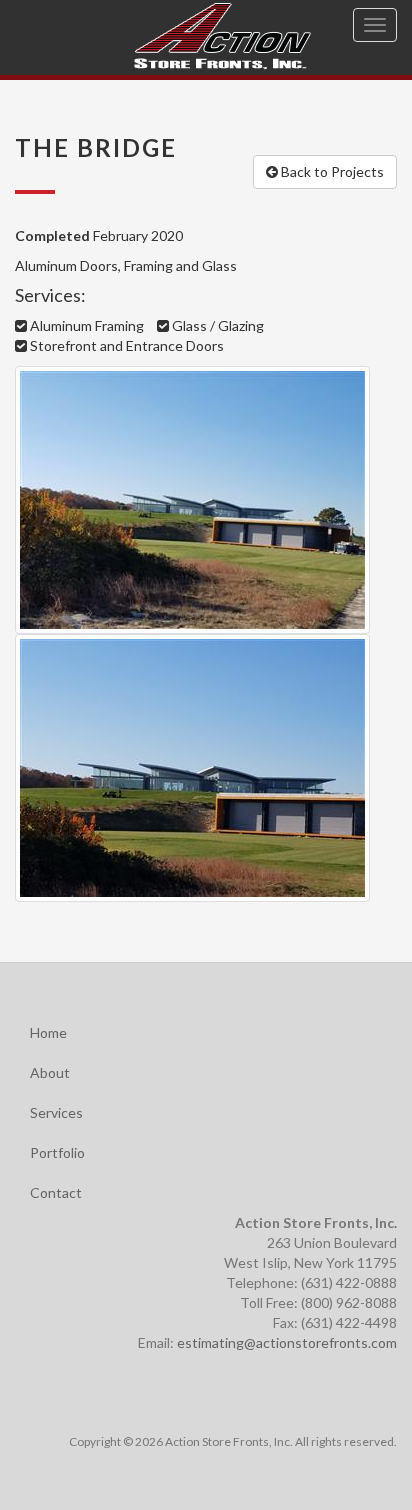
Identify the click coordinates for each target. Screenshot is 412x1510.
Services (56, 1112)
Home (48, 1032)
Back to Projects (331, 171)
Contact (56, 1192)
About (50, 1072)
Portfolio (57, 1152)
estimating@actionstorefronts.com (287, 1342)
